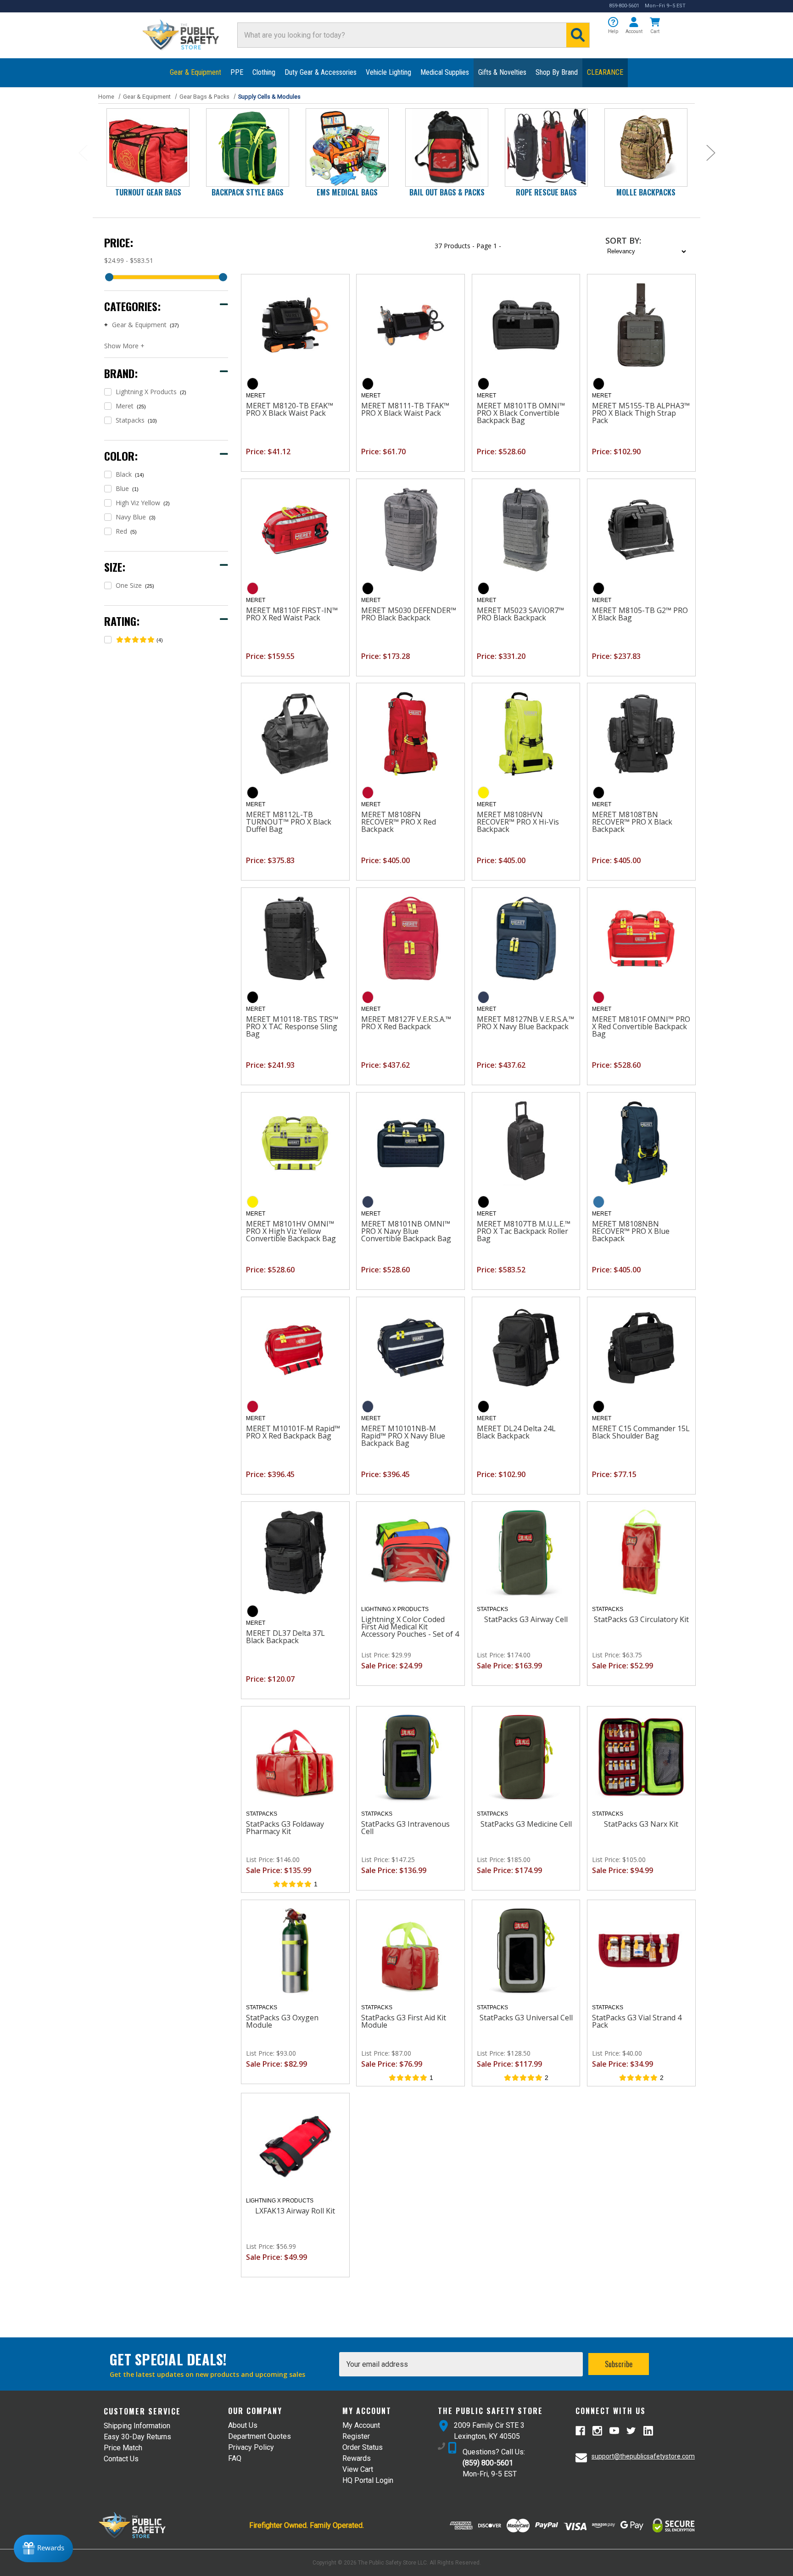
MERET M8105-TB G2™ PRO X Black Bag (640, 614)
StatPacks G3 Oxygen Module (282, 2021)
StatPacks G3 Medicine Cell (526, 1824)
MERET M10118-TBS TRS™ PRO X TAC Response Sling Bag (292, 1026)
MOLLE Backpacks (646, 192)
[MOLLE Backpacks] (646, 148)
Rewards (357, 2458)
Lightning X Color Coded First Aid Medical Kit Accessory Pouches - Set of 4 (410, 1627)
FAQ (235, 2458)
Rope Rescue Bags (546, 192)
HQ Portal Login (368, 2480)
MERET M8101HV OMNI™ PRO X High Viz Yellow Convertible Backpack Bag (291, 1231)
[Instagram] (597, 2431)
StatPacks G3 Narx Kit (641, 1824)
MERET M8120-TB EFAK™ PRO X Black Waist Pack (290, 409)
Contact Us (121, 2459)
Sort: (623, 240)
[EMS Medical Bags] (347, 148)
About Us (243, 2425)
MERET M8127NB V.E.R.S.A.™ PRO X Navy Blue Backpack (525, 1023)
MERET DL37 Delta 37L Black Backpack (285, 1637)
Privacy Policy (251, 2447)
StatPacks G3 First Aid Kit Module (404, 2021)
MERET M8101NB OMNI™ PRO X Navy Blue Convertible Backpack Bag (406, 1231)
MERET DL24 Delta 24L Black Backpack (516, 1432)
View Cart (358, 2469)
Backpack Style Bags (248, 192)
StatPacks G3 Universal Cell (526, 2018)
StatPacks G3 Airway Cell (526, 1619)
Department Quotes (260, 2436)
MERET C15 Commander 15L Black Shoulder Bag (641, 1432)
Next (710, 153)
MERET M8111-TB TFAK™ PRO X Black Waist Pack (405, 409)
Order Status (363, 2447)
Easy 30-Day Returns (137, 2437)
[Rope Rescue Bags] (546, 148)
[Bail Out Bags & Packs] (447, 148)
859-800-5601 (624, 6)
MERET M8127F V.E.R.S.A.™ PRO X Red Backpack (406, 1023)
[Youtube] (614, 2431)
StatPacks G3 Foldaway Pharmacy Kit (285, 1828)
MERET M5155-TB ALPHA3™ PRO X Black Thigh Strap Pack (641, 413)
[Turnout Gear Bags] (148, 148)
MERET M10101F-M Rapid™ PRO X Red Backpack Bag (293, 1432)
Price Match (123, 2448)
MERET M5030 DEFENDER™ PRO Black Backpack (409, 614)
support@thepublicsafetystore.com (643, 2456)
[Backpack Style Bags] (248, 148)
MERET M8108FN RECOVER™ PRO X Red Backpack (399, 822)
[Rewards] (43, 2548)
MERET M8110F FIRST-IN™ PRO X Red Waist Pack (292, 614)
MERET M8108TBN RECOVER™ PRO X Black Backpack (632, 822)
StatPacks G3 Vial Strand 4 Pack (637, 2021)
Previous (83, 153)
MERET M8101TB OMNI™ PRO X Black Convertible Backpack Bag (521, 413)
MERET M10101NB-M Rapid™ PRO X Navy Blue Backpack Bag (403, 1436)
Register (356, 2436)
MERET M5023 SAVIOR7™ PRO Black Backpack (520, 614)
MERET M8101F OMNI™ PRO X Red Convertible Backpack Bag (641, 1026)
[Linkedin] (648, 2431)
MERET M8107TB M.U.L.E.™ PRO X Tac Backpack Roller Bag (524, 1231)
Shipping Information (137, 2426)
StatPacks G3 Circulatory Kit (641, 1619)
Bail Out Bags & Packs (447, 192)
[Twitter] (631, 2431)
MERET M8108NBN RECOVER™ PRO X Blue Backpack (631, 1231)
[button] (613, 26)
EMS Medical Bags (347, 192)
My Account (361, 2425)
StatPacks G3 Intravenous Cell (405, 1828)
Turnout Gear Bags (148, 192)
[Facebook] (580, 2431)
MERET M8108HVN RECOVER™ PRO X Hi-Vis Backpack (518, 822)
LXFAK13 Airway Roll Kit (295, 2211)
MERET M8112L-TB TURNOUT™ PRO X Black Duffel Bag (289, 822)
